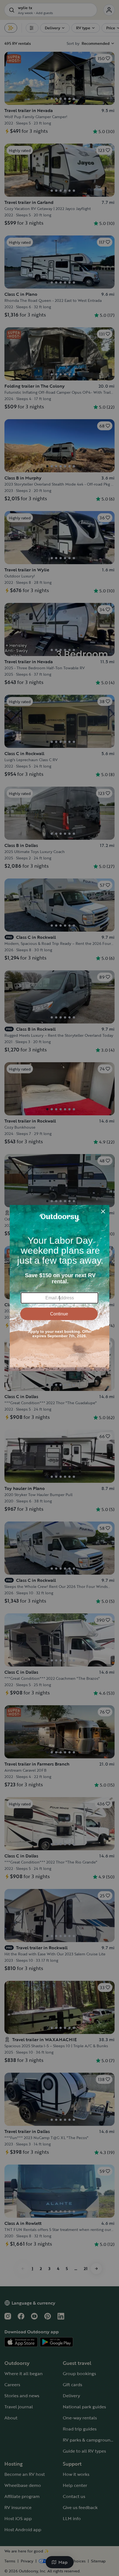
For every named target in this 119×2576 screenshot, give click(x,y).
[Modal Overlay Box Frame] (59, 1288)
